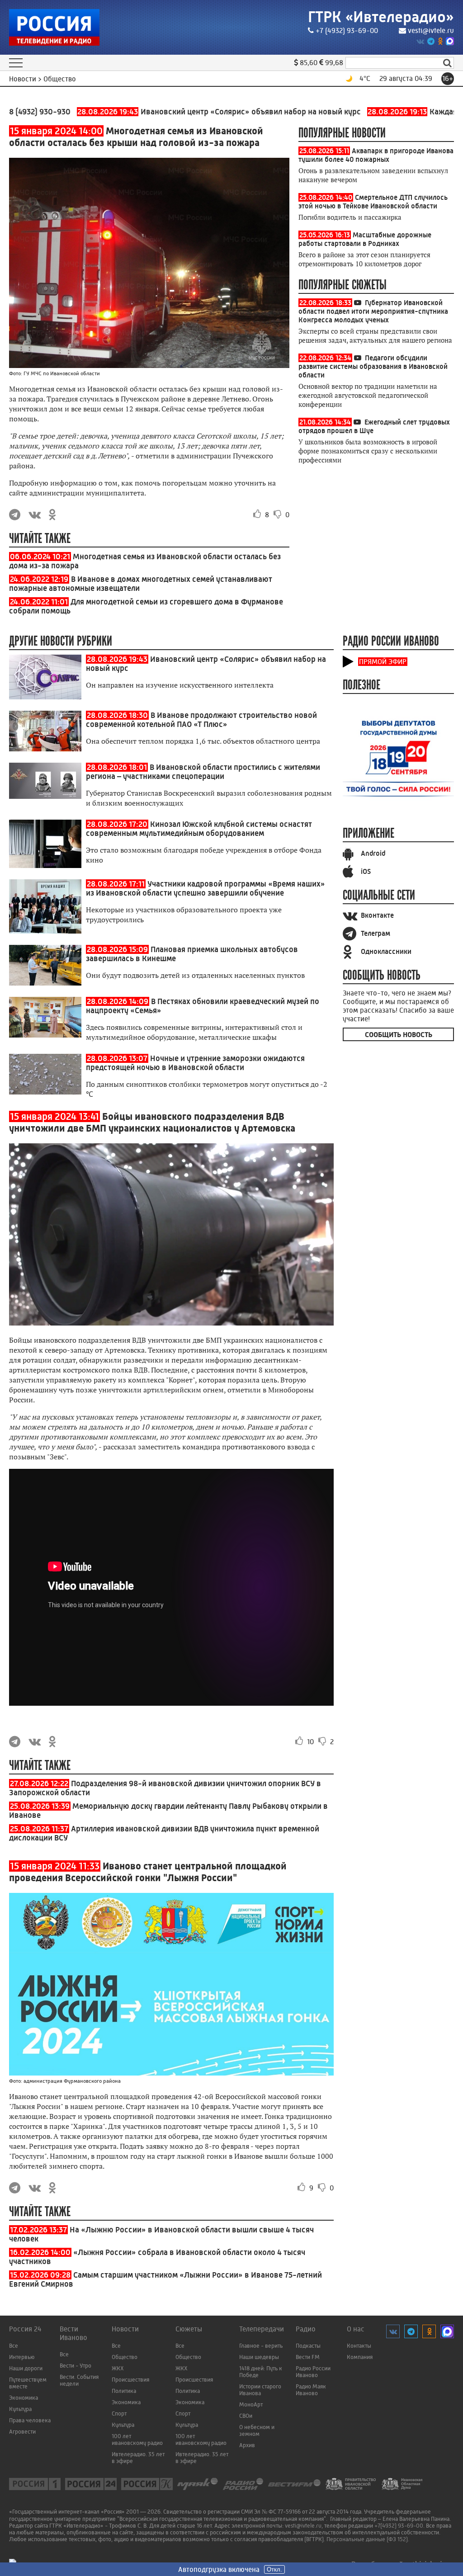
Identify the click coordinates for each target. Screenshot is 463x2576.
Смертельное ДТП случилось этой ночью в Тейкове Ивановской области (373, 202)
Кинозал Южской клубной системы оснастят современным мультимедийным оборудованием (199, 829)
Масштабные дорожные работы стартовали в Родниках (365, 239)
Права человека (30, 2420)
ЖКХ (118, 2368)
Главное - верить (261, 2346)
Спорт (119, 2413)
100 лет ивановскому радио (137, 2439)
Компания (360, 2357)
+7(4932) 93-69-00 (399, 2526)
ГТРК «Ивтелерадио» (381, 17)
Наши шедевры (259, 2357)
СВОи (246, 2416)
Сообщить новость (399, 1035)
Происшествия (130, 2380)
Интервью (22, 2357)
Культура (20, 2409)
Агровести (22, 2432)
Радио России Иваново (313, 2372)
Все (14, 2346)
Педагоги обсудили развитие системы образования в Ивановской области (373, 366)
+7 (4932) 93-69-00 (347, 31)
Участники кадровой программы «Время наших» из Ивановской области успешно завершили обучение (206, 888)
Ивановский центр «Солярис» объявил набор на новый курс (179, 112)
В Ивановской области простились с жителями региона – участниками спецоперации (203, 772)
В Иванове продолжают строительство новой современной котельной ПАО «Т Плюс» (201, 720)
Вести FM (308, 2357)
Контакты (359, 2346)
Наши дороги (26, 2368)
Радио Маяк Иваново (311, 2390)
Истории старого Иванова (260, 2390)
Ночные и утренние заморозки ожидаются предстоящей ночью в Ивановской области (195, 1063)
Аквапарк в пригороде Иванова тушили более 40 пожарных (376, 155)
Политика (124, 2391)
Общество (125, 2357)
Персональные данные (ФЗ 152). (368, 2539)
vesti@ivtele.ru (431, 31)
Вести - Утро (76, 2366)
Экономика (24, 2398)
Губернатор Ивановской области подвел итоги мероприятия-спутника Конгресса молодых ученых (373, 311)
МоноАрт (251, 2404)
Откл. (274, 2569)
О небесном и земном (257, 2430)
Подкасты (308, 2346)
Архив (247, 2445)
